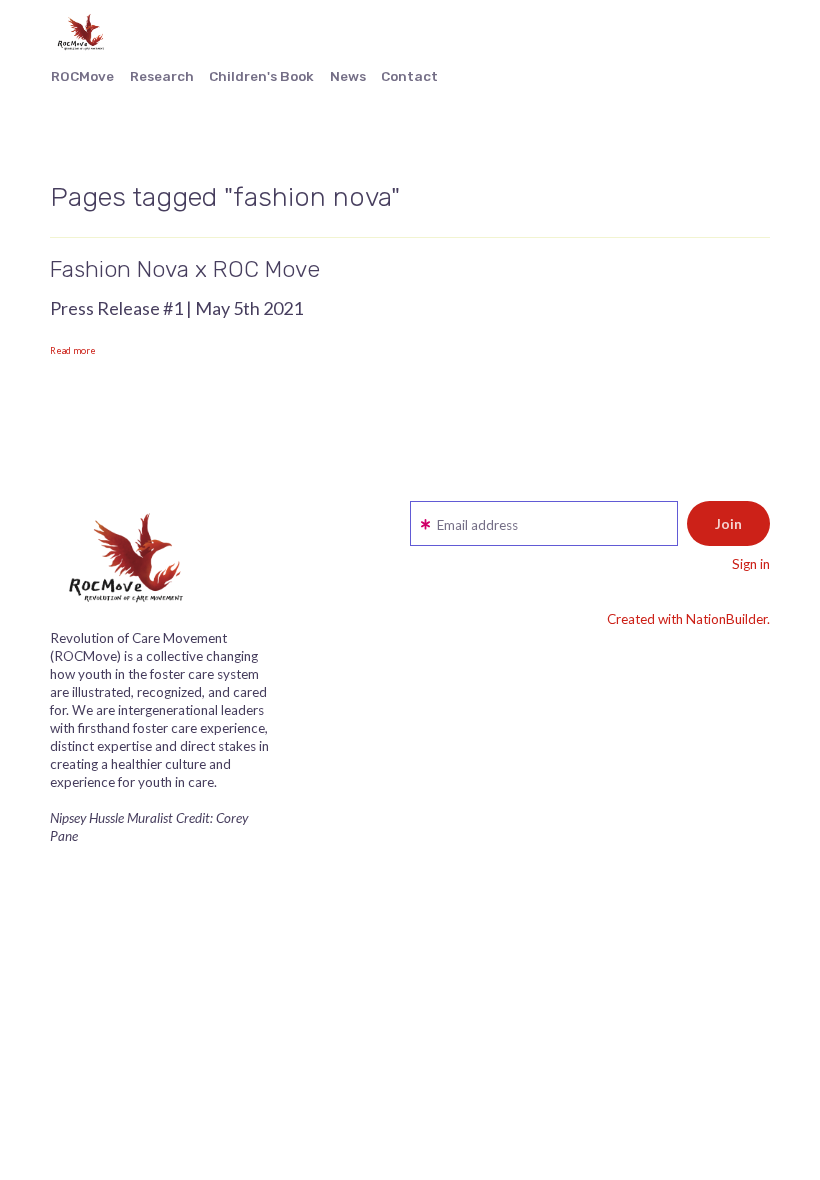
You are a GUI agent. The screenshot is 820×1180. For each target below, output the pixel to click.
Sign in (751, 564)
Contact (409, 76)
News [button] (348, 76)
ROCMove (82, 76)
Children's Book (261, 76)
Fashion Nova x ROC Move (185, 269)
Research (162, 76)
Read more (73, 350)
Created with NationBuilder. (688, 619)
